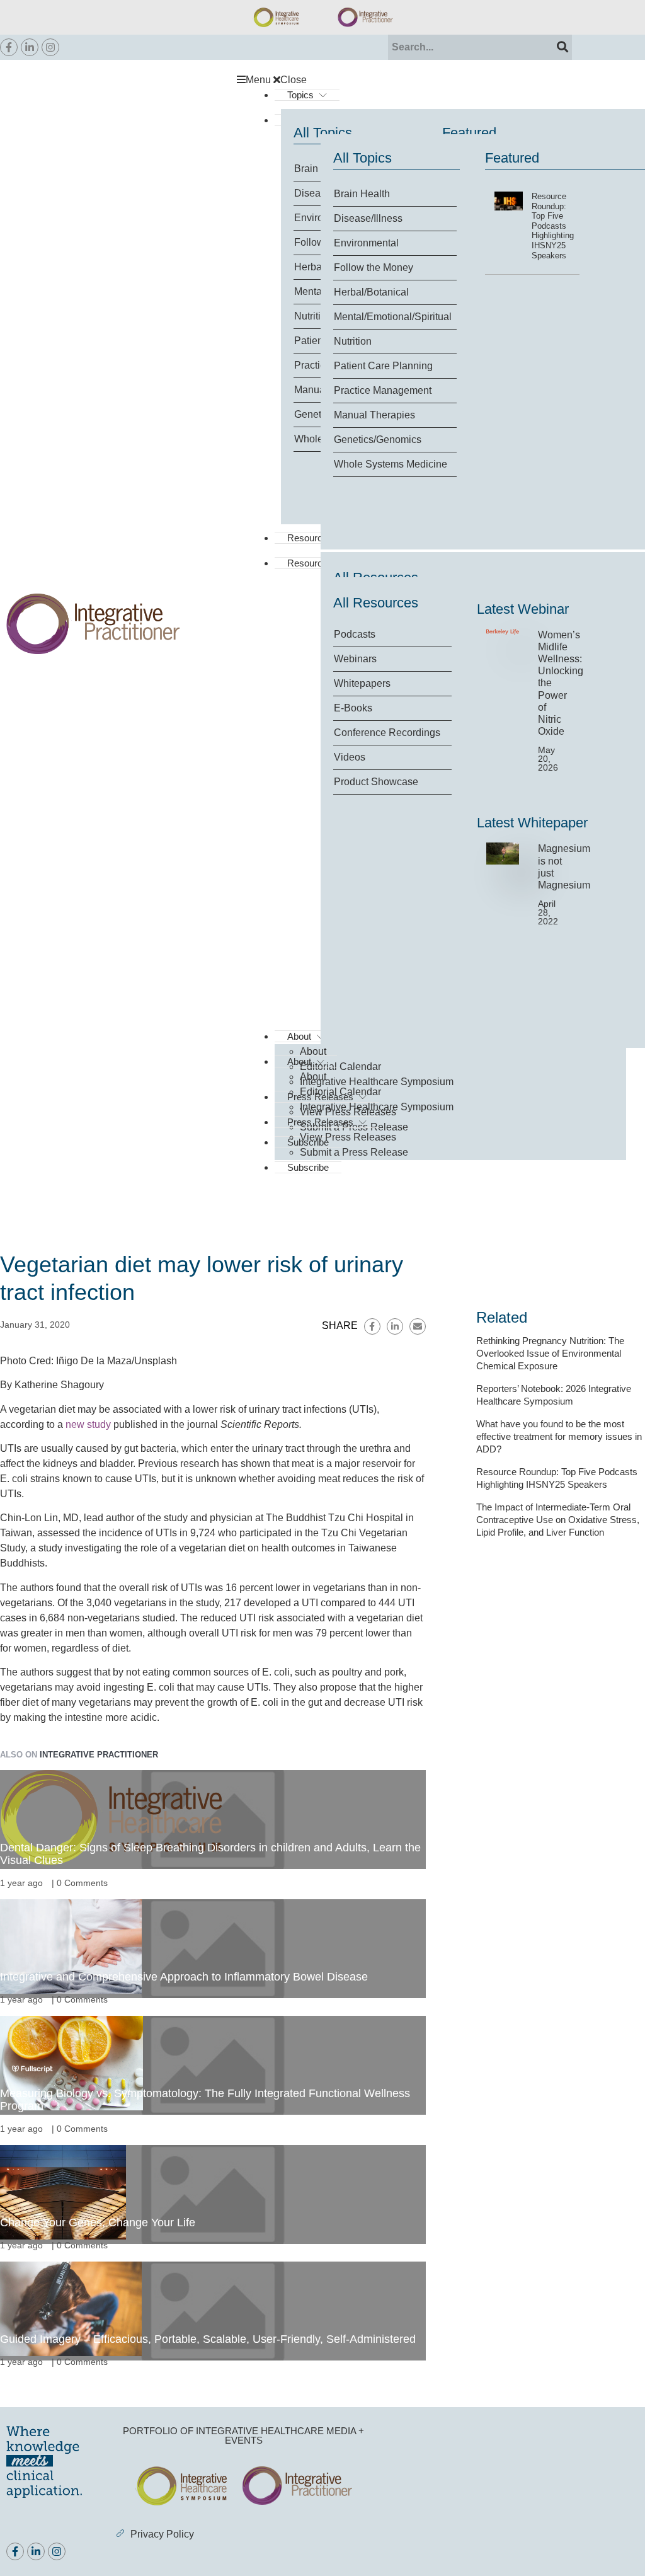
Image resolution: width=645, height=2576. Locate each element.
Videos (350, 757)
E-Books (353, 708)
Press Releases (320, 1122)
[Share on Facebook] (372, 1326)
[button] (438, 80)
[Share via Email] (418, 1326)
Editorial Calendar (340, 1067)
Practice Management (383, 390)
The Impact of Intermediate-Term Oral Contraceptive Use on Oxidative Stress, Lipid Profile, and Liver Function (558, 1520)
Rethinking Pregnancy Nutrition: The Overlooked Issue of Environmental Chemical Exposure (550, 1353)
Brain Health (362, 194)
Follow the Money (374, 267)
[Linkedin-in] (30, 47)
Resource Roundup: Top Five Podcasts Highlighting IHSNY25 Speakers (553, 226)
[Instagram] (50, 47)
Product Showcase (376, 782)
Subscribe (308, 1167)
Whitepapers (362, 683)
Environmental (366, 243)
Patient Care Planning (383, 366)
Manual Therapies (374, 415)
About (299, 1061)
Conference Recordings (387, 733)
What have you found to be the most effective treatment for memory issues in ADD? (559, 1436)
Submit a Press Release (354, 1152)
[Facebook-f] (9, 47)
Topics (300, 95)
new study (88, 1424)
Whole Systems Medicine (391, 464)
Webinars (355, 659)
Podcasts (355, 634)
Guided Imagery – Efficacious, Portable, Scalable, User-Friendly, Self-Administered (208, 2339)
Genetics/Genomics (378, 440)
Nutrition (353, 341)
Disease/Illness (368, 218)
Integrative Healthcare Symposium (377, 1082)
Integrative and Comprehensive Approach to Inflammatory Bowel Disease (184, 1977)
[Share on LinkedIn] (395, 1326)
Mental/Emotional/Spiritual (393, 317)
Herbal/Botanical (371, 292)
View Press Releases (348, 1137)
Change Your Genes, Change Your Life (98, 2222)
